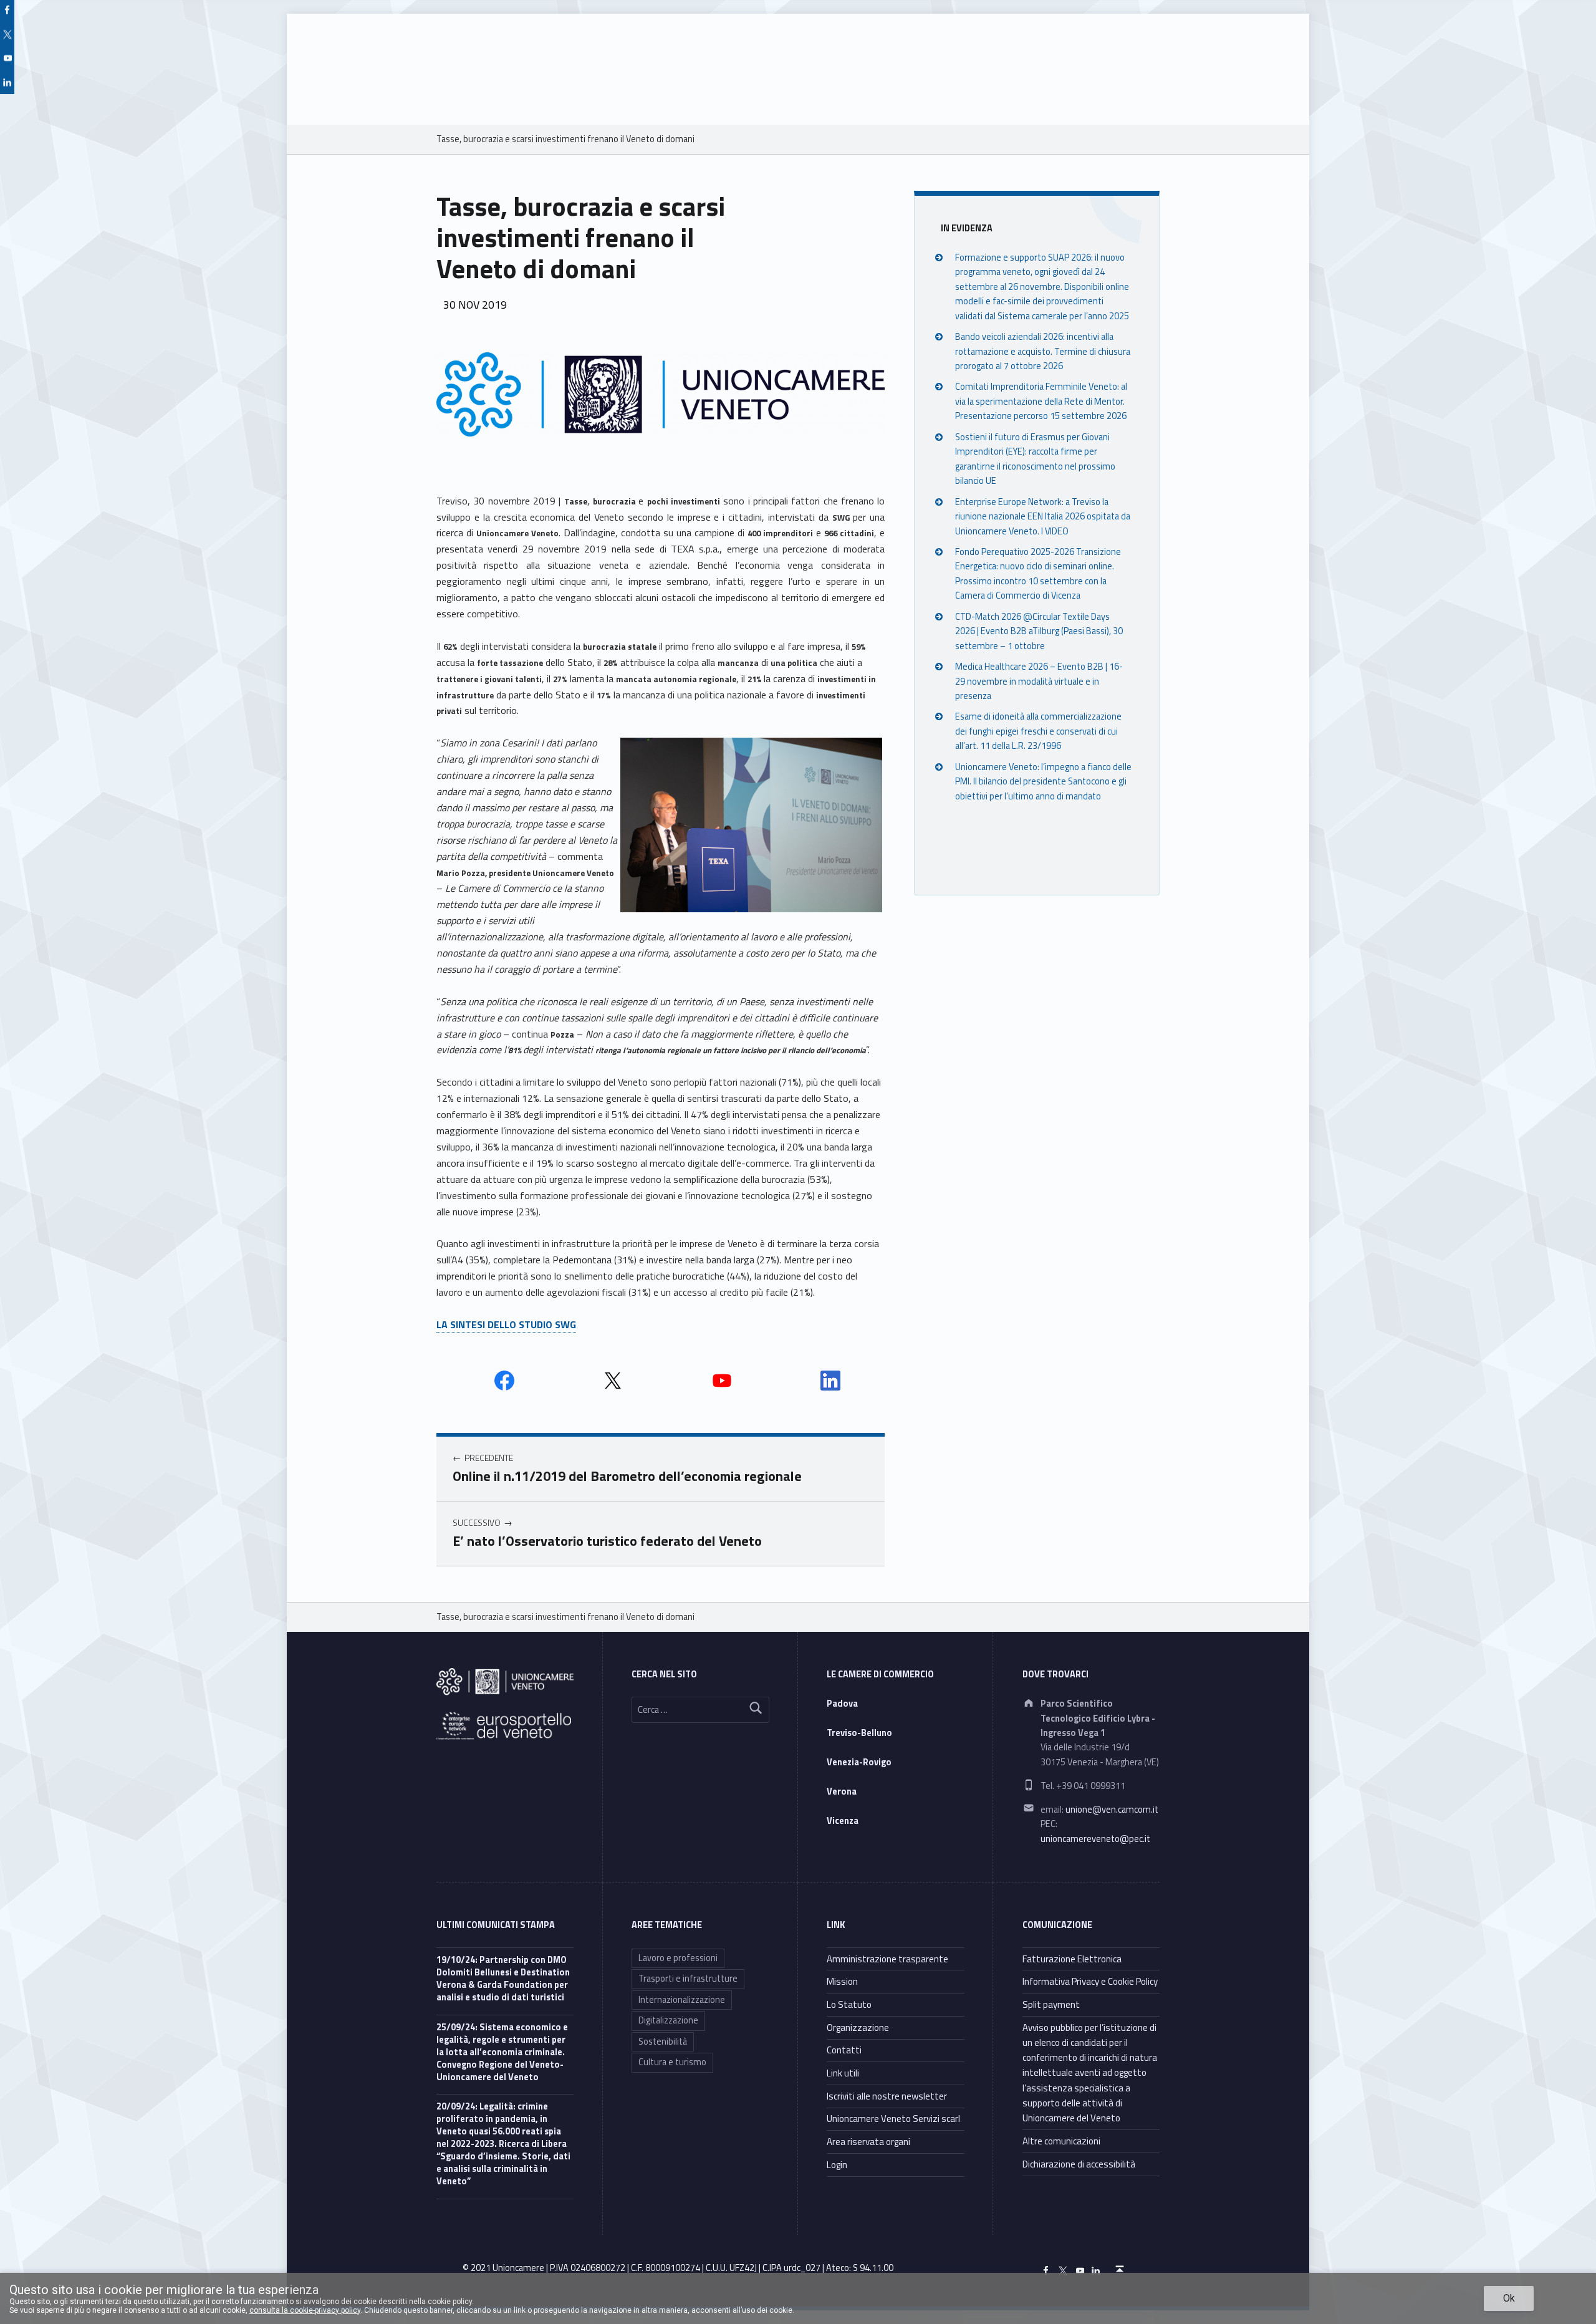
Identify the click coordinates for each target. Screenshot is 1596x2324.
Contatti (844, 2050)
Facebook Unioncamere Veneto (504, 1381)
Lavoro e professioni (678, 1958)
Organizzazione (858, 2027)
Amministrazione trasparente (887, 1959)
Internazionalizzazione (682, 2000)
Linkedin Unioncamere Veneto (830, 1381)
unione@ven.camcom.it (1112, 1810)
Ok (1509, 2298)
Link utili (843, 2073)
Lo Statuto (849, 2004)
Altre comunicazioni (1061, 2141)
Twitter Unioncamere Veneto (613, 1381)
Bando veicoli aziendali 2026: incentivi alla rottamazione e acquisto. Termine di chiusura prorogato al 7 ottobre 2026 (1043, 351)
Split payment (1051, 2004)
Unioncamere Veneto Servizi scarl (893, 2119)
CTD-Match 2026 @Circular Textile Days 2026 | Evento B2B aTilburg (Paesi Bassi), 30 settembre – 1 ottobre (1039, 631)
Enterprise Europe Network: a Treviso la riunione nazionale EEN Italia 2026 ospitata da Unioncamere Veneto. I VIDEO (1043, 516)
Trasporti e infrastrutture (688, 1979)
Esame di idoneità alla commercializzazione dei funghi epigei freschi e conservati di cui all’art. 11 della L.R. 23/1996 (1038, 731)
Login (837, 2165)
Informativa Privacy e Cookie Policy (1090, 1981)
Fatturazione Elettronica (1072, 1959)
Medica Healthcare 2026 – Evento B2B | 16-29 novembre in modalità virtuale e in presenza (1039, 681)
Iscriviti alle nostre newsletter (887, 2096)
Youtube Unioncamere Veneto (722, 1381)
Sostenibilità (663, 2042)
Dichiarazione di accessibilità (1079, 2164)
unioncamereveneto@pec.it (1095, 1839)
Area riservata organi (868, 2142)
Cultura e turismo (672, 2062)
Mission (842, 1981)
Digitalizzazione (668, 2020)
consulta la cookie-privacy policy (305, 2310)
